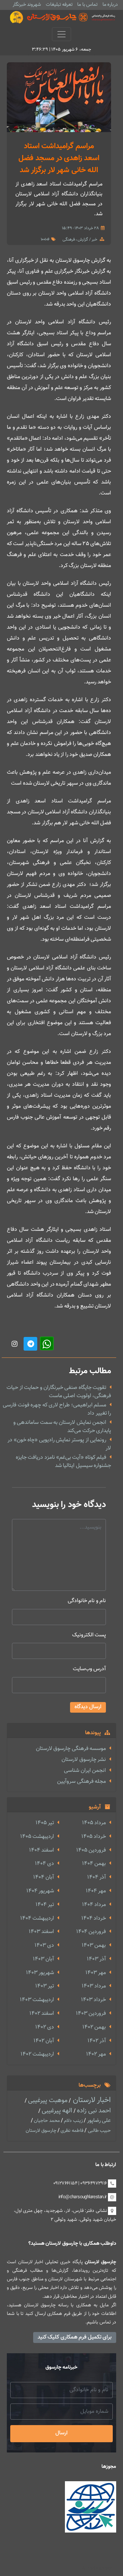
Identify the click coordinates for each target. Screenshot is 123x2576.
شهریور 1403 (40, 1973)
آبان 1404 (44, 1877)
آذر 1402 (97, 2041)
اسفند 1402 (42, 2014)
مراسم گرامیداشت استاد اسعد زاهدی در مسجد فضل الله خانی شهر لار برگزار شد (59, 158)
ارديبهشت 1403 (37, 2000)
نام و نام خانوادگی (87, 1601)
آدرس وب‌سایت (89, 1669)
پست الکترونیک (89, 1635)
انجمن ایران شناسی (85, 1771)
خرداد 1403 (93, 2000)
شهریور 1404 (40, 1891)
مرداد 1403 (94, 1986)
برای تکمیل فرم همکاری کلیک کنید (75, 2337)
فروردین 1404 (91, 1932)
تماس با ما (87, 5)
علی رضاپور (98, 2121)
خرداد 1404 (94, 1918)
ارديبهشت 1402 (37, 2054)
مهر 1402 (96, 2054)
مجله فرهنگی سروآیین (81, 1782)
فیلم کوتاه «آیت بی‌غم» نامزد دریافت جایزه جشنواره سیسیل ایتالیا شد (63, 1462)
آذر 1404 (97, 1877)
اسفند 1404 (42, 1850)
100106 (45, 240)
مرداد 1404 (94, 1905)
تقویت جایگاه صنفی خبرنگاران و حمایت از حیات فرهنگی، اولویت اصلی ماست (59, 1392)
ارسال (61, 2433)
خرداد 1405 (94, 1837)
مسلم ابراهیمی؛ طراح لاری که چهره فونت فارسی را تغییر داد (57, 1409)
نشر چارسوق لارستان (84, 1760)
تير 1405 (45, 1823)
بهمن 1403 (94, 1946)
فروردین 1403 (91, 2014)
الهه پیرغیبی (56, 2111)
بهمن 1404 (94, 1864)
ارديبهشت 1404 (37, 1918)
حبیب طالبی (99, 2131)
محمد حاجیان (46, 2121)
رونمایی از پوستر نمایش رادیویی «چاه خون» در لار (59, 1444)
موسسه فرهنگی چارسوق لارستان (71, 1749)
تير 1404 (45, 1905)
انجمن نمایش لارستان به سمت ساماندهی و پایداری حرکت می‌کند (62, 1427)
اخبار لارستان (91, 2100)
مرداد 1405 (94, 1823)
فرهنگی (69, 240)
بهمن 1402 (94, 2027)
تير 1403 (45, 1986)
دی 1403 (44, 1946)
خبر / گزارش (87, 240)
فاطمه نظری (71, 2131)
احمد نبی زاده (93, 2111)
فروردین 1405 (91, 1850)
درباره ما (110, 5)
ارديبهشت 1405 (37, 1837)
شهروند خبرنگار (27, 5)
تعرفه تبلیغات (59, 5)
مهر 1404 (96, 1891)
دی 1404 (44, 1864)
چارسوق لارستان (41, 2131)
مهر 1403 (96, 1973)
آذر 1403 (96, 1959)
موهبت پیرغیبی (47, 2101)
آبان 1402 (44, 2041)
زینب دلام (73, 2121)
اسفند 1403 (41, 1932)
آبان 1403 (43, 1959)
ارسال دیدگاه (88, 1707)
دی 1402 (45, 2027)
